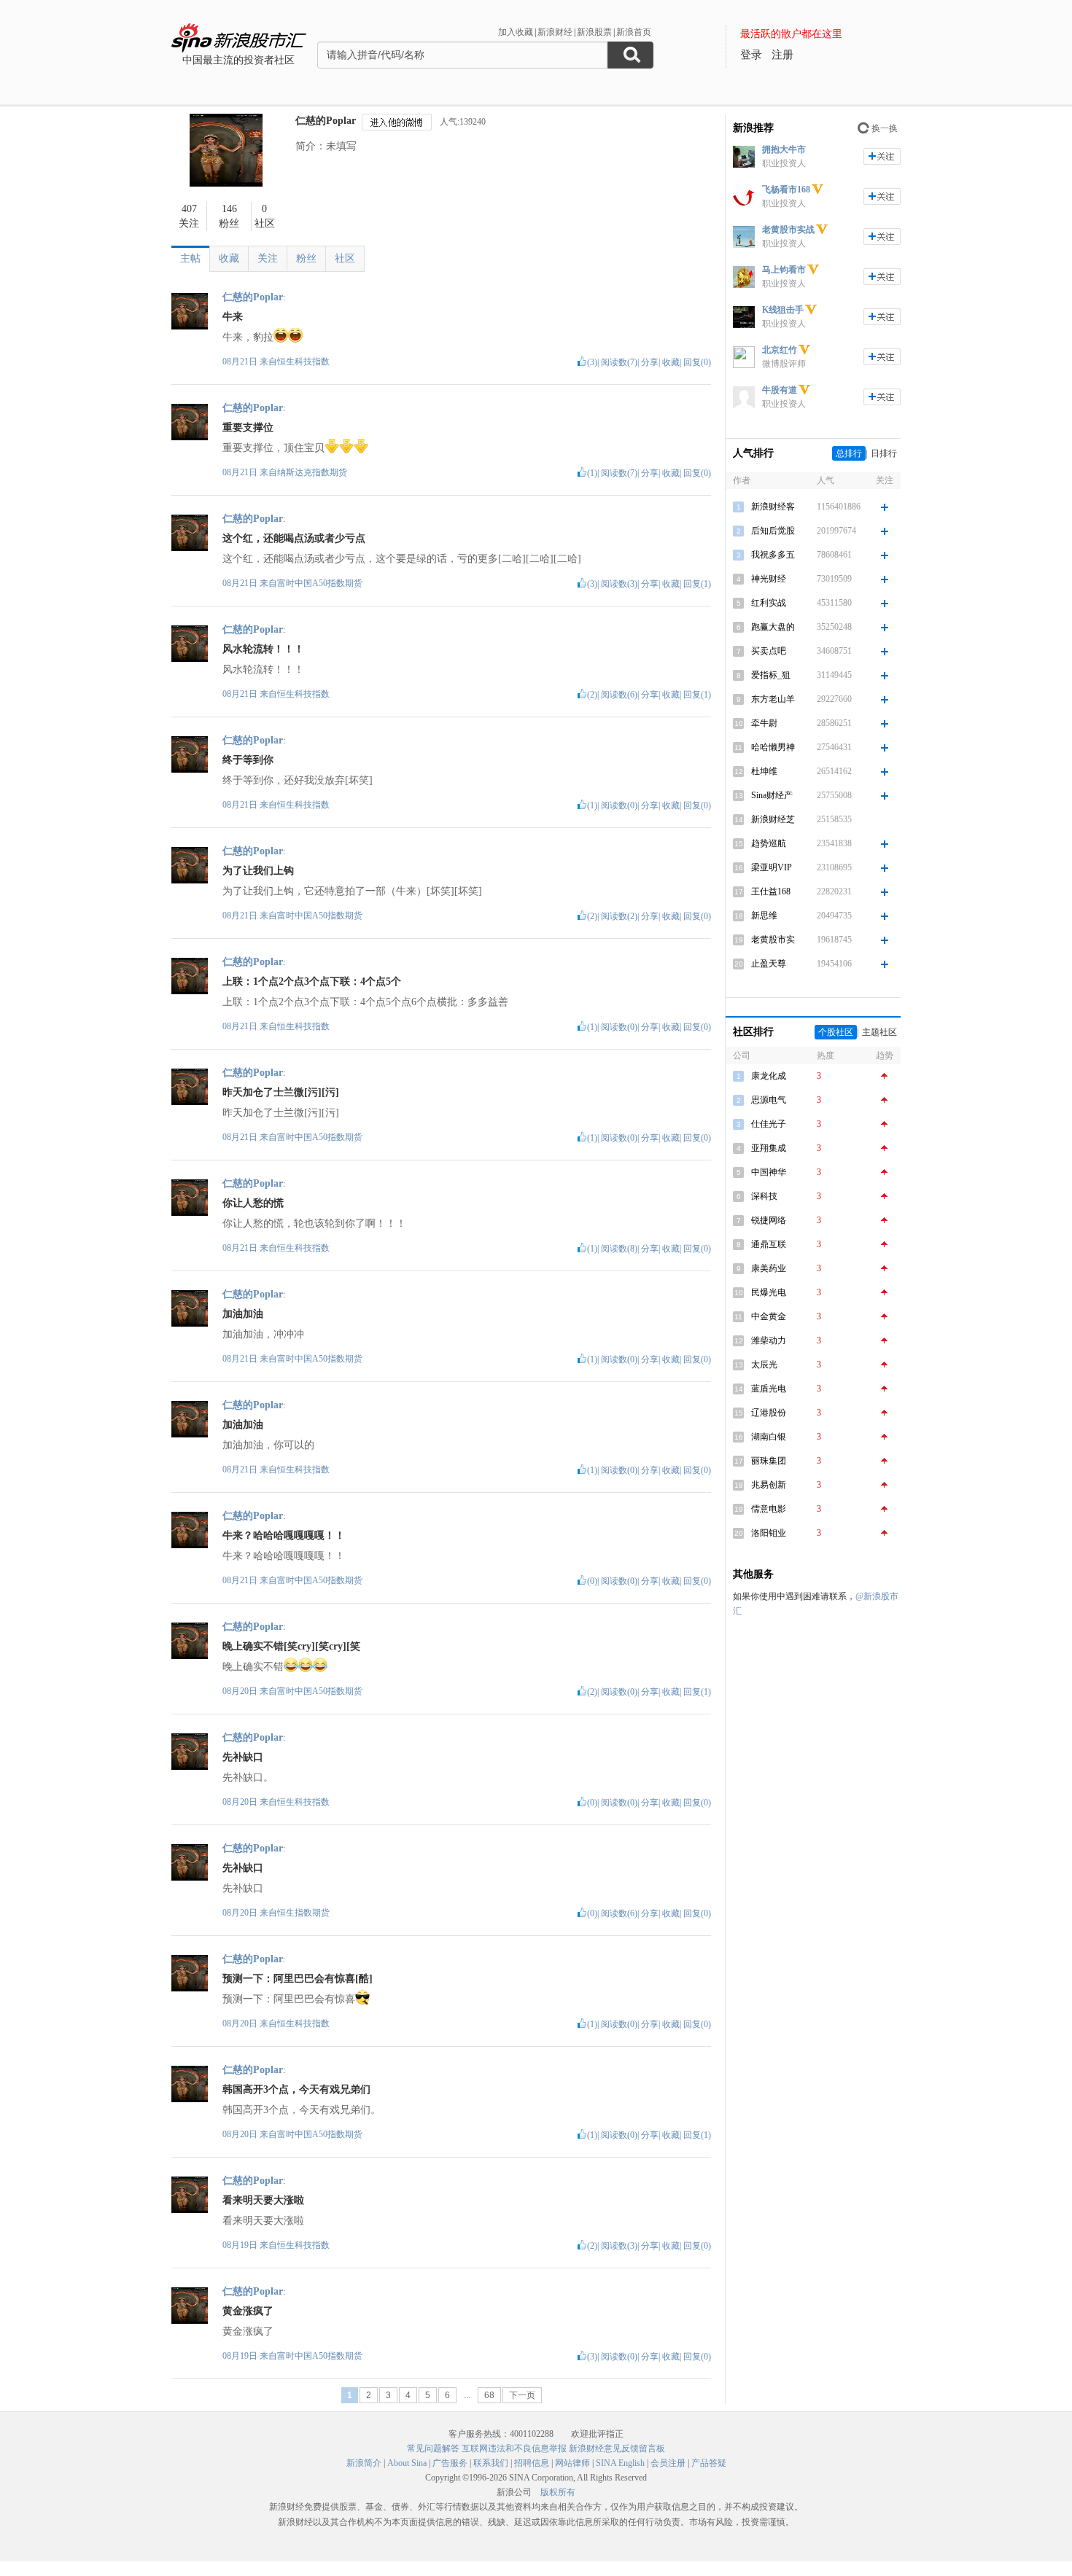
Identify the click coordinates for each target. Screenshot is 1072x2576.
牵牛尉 (764, 723)
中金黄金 (769, 1316)
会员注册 (668, 2463)
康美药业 (769, 1268)
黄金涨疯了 (248, 2311)
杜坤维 (764, 771)
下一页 (522, 2395)
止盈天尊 (769, 964)
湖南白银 (769, 1437)
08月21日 (241, 362)
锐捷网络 (769, 1220)
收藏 (229, 258)
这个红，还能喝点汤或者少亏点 (294, 538)
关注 (268, 258)
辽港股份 (769, 1413)
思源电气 (769, 1100)
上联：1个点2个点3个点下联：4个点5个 (312, 981)
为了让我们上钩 (258, 871)
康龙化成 (769, 1076)
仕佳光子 (769, 1124)
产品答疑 (709, 2463)
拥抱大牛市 (784, 149)
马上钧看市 (784, 270)
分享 (650, 362)
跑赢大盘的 (773, 627)
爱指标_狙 (771, 675)
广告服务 (450, 2463)
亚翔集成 (769, 1148)
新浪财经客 (773, 507)
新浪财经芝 (773, 819)
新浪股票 (594, 32)
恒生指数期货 (303, 1913)
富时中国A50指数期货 (320, 583)
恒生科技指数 (303, 362)
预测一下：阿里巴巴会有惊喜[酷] (298, 1979)
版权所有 (558, 2492)
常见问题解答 (433, 2448)
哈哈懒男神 (773, 747)
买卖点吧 (769, 651)
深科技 (764, 1196)
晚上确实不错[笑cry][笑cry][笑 (291, 1646)
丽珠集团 (769, 1461)
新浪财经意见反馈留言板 (617, 2448)
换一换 (885, 128)
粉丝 (306, 258)
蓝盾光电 (769, 1389)
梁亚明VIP (772, 867)
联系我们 (491, 2463)
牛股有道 (780, 390)
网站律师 (572, 2463)
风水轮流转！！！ (263, 649)
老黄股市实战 (788, 230)
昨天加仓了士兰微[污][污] (281, 1092)
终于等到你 (248, 760)
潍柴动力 (769, 1340)
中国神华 (769, 1172)
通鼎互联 (769, 1244)
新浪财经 (555, 32)
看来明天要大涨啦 (263, 2200)
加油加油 (243, 1314)
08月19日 (241, 2245)
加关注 (882, 156)
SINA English (620, 2463)
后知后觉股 (773, 531)
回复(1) (697, 584)
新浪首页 (634, 32)
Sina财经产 (772, 795)
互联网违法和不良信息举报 (514, 2448)
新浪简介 (364, 2463)
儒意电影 (769, 1509)
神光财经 (769, 579)
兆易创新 (769, 1485)
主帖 (190, 258)
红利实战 (769, 603)
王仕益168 (771, 891)
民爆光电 (769, 1292)
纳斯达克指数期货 (312, 472)
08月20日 (241, 1691)
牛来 (233, 317)
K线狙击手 (783, 310)
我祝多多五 (773, 555)
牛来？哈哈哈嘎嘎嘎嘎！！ (284, 1535)
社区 (345, 258)
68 (489, 2395)
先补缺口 (243, 1757)
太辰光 (764, 1365)
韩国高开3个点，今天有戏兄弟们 (296, 2089)
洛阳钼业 (769, 1533)
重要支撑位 (248, 428)
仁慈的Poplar (326, 121)
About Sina (407, 2463)
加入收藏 (516, 32)
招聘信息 (532, 2463)
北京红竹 (780, 350)
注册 (782, 55)
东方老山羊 (773, 699)
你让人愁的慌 (253, 1203)
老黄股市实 (773, 940)
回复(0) (697, 362)
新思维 (764, 916)
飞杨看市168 (786, 190)
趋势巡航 (769, 843)
